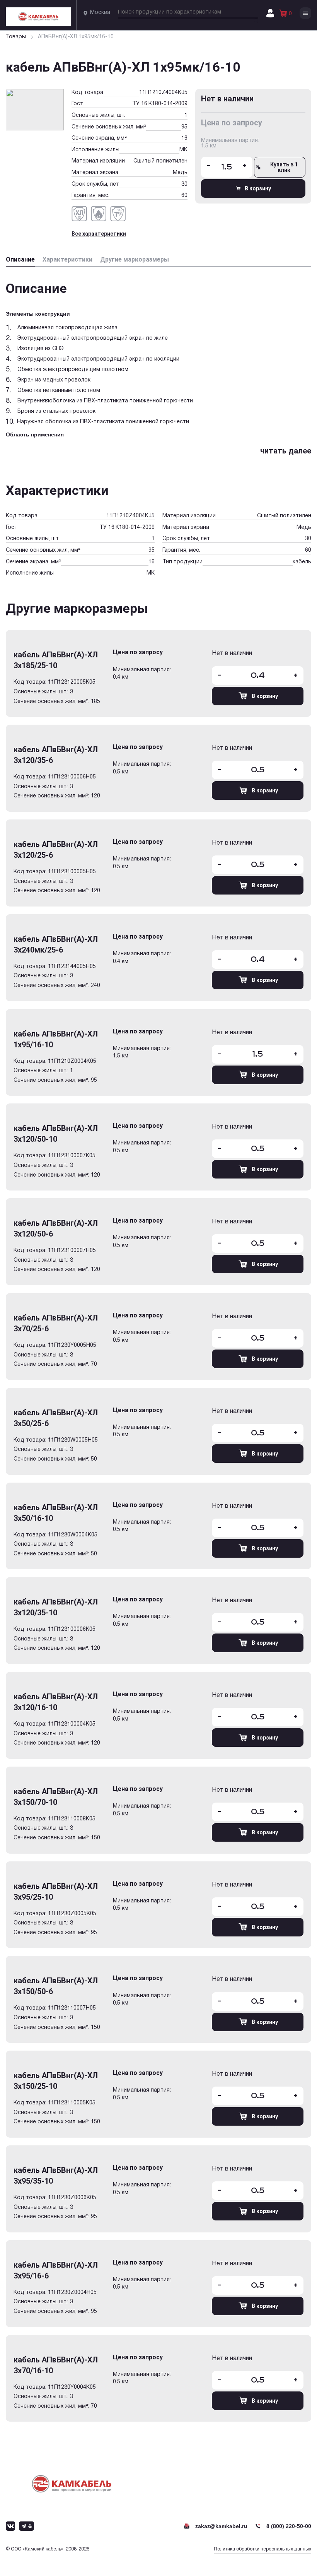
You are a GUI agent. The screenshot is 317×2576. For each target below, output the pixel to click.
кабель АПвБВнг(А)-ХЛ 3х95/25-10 (56, 1892)
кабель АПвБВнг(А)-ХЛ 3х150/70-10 (56, 1797)
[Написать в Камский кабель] (10, 2526)
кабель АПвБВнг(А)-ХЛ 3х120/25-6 (56, 850)
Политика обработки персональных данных (262, 2549)
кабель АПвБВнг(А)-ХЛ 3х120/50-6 (56, 1228)
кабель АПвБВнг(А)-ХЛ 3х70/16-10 (56, 2365)
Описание (20, 259)
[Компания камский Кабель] (72, 2484)
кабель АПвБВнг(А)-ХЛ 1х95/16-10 (56, 1039)
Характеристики (67, 259)
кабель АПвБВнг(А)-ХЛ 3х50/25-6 (56, 1418)
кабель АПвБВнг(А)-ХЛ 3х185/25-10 (56, 660)
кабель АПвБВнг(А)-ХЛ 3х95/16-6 (56, 2270)
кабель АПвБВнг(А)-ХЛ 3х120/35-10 (56, 1607)
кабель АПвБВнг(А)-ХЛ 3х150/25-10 (56, 2081)
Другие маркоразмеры (135, 259)
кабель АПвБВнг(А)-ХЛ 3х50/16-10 (56, 1513)
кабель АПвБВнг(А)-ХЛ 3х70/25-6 (56, 1323)
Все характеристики (99, 234)
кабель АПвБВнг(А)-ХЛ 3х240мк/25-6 (56, 944)
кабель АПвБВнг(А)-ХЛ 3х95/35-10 (56, 2176)
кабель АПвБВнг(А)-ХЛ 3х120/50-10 (56, 1134)
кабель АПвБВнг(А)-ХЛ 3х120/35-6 (56, 755)
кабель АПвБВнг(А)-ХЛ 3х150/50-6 (56, 1986)
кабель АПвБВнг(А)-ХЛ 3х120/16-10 (56, 1702)
